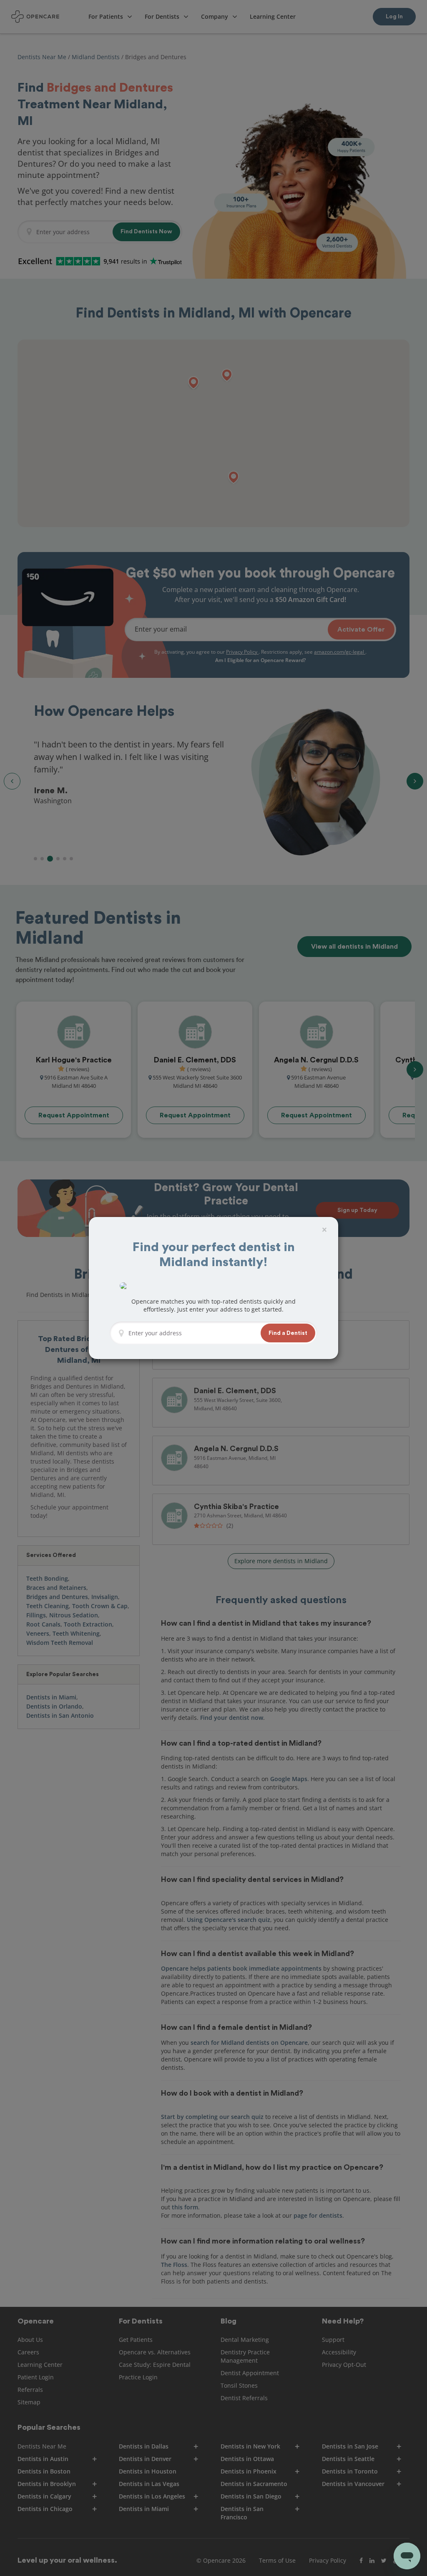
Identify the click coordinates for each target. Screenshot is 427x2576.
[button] (288, 1333)
